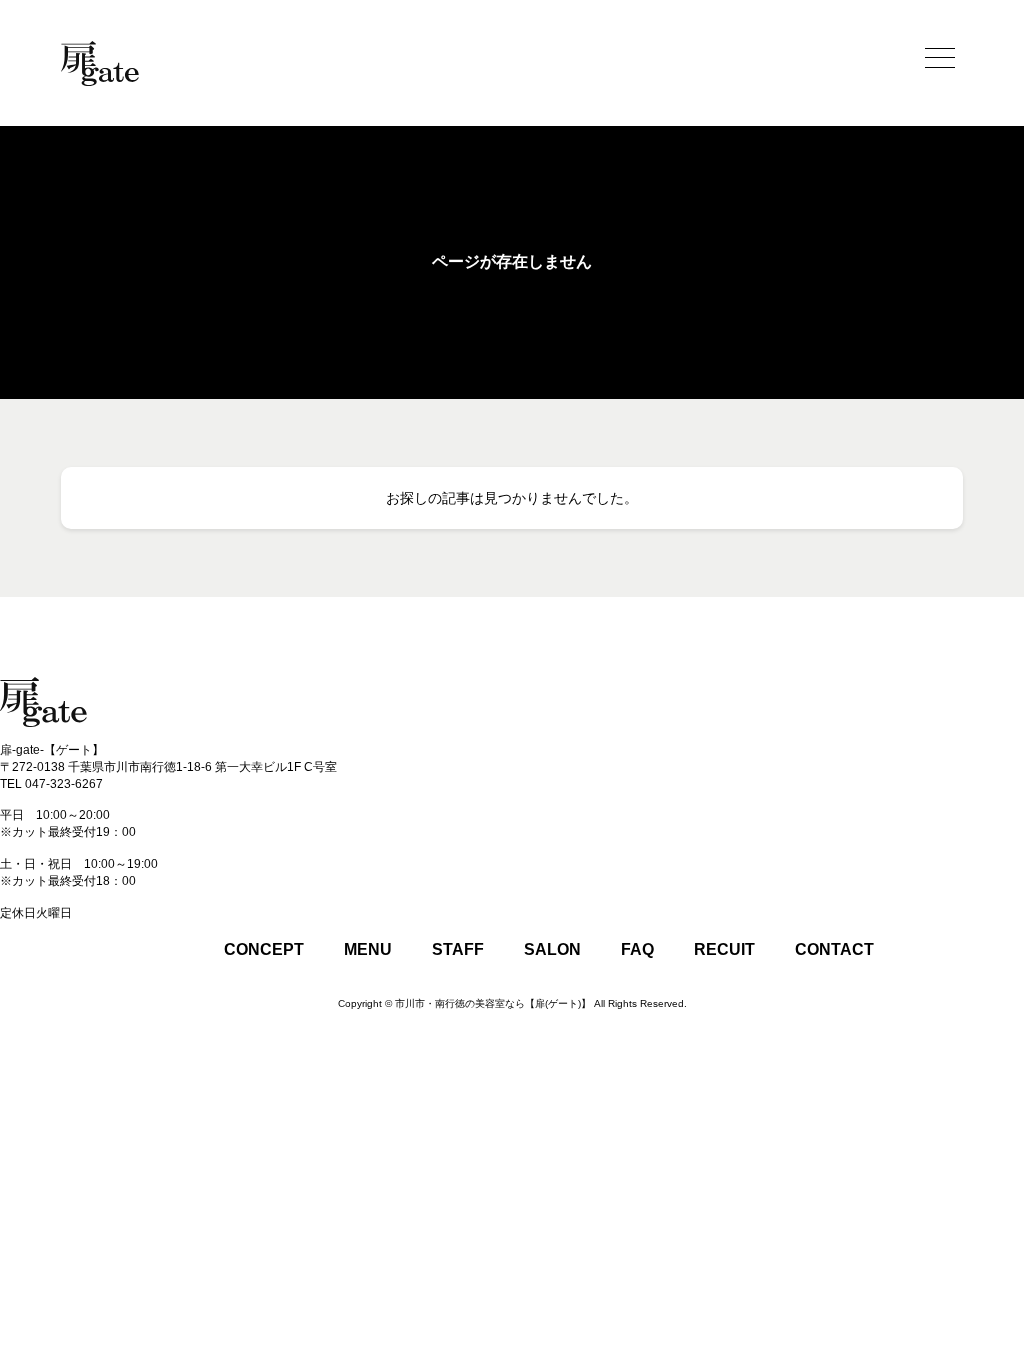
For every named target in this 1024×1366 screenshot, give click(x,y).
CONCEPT (264, 949)
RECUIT (724, 949)
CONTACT (834, 949)
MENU (368, 949)
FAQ (637, 949)
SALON (552, 949)
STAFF (458, 949)
